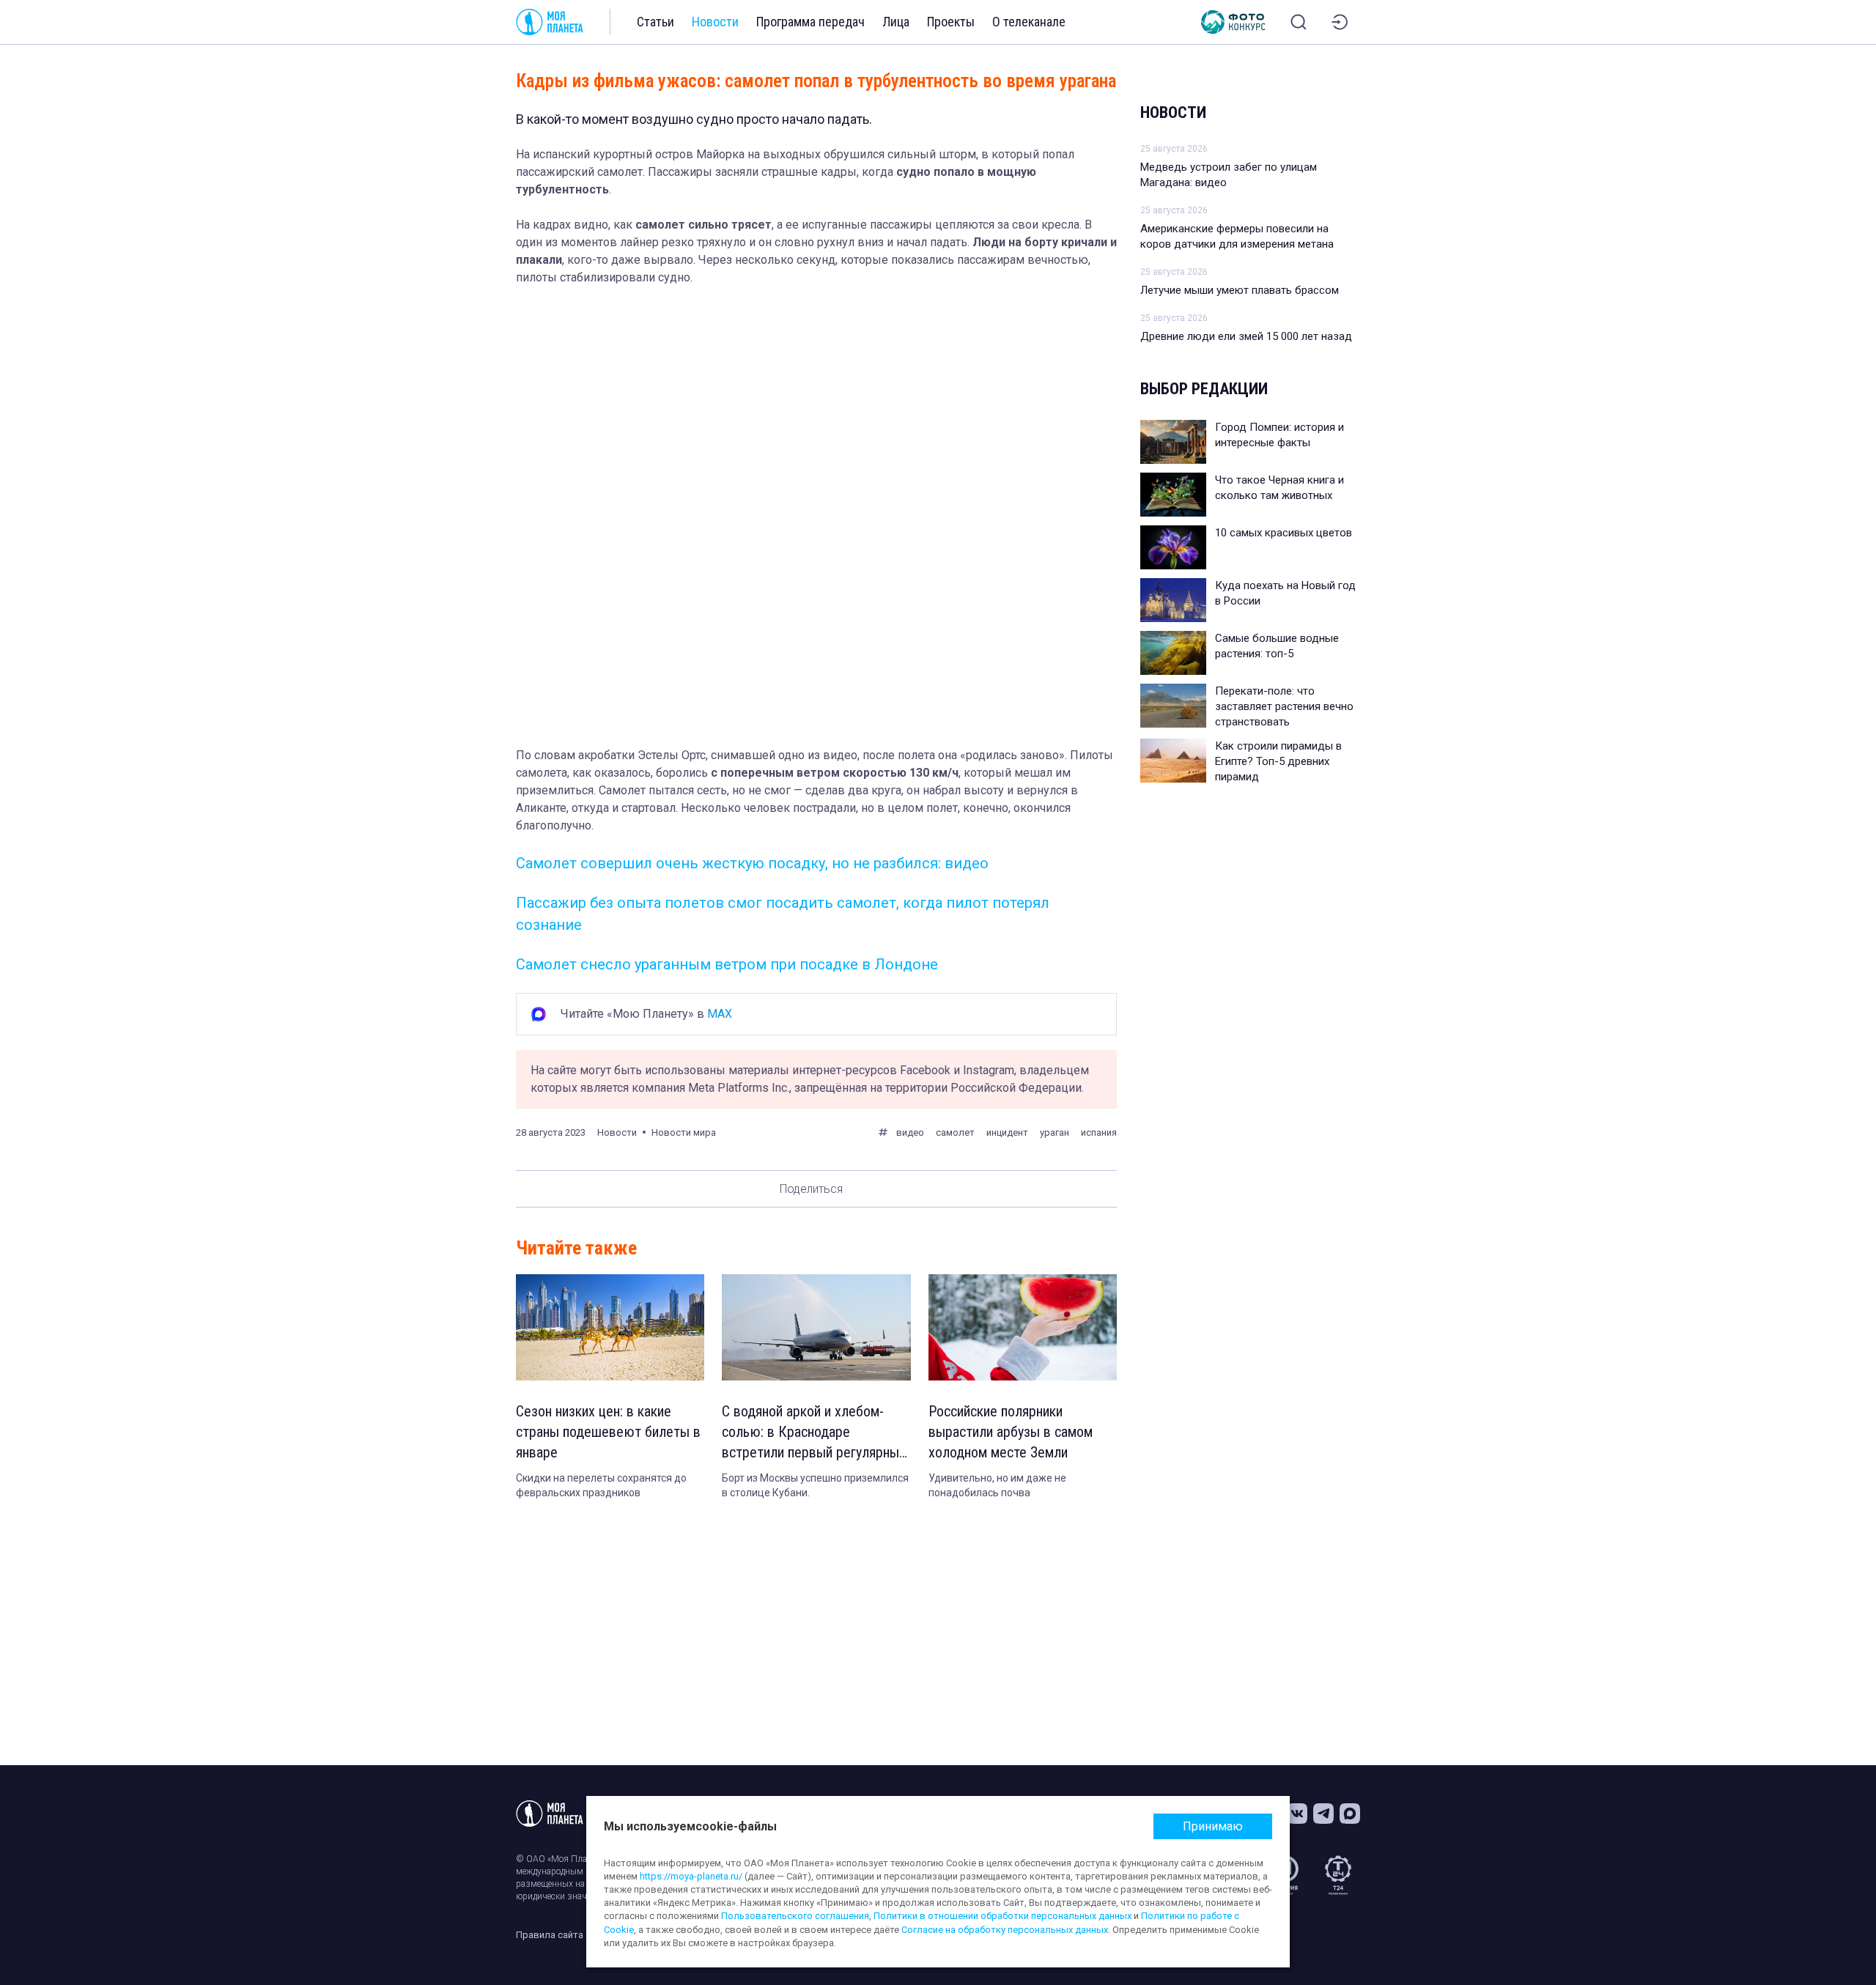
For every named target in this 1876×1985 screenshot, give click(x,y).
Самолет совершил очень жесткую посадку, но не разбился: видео (752, 863)
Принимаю (1213, 1826)
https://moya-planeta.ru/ (691, 1876)
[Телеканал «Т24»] (1338, 1875)
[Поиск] (1299, 22)
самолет (955, 1132)
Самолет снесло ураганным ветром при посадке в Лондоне (727, 964)
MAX (720, 1014)
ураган (1055, 1132)
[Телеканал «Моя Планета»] (550, 22)
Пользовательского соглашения (795, 1916)
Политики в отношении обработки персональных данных (1002, 1916)
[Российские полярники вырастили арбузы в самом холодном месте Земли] (1023, 1327)
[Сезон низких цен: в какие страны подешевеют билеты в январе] (610, 1327)
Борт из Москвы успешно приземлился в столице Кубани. (815, 1485)
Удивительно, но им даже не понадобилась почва (997, 1485)
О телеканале (1029, 22)
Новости (715, 22)
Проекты (951, 22)
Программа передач (810, 22)
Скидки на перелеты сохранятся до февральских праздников (601, 1485)
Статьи (656, 22)
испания (1099, 1132)
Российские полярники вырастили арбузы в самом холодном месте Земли (1011, 1432)
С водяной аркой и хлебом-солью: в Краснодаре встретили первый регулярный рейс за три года (814, 1433)
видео (910, 1132)
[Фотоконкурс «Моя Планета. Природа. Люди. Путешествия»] (1233, 22)
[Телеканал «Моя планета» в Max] (1350, 1814)
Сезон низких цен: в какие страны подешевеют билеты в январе (608, 1432)
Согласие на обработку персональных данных (1005, 1930)
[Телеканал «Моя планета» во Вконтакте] (1297, 1814)
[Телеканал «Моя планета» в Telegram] (1323, 1814)
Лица (896, 22)
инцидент (1007, 1132)
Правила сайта (550, 1935)
